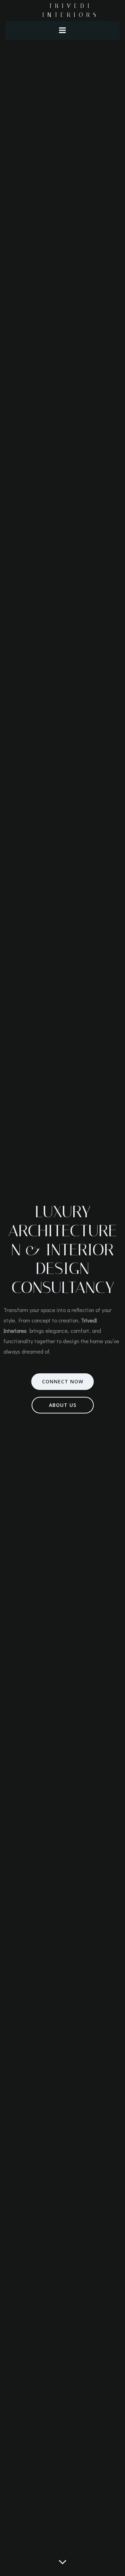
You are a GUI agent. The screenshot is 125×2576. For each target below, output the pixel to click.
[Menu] (62, 30)
